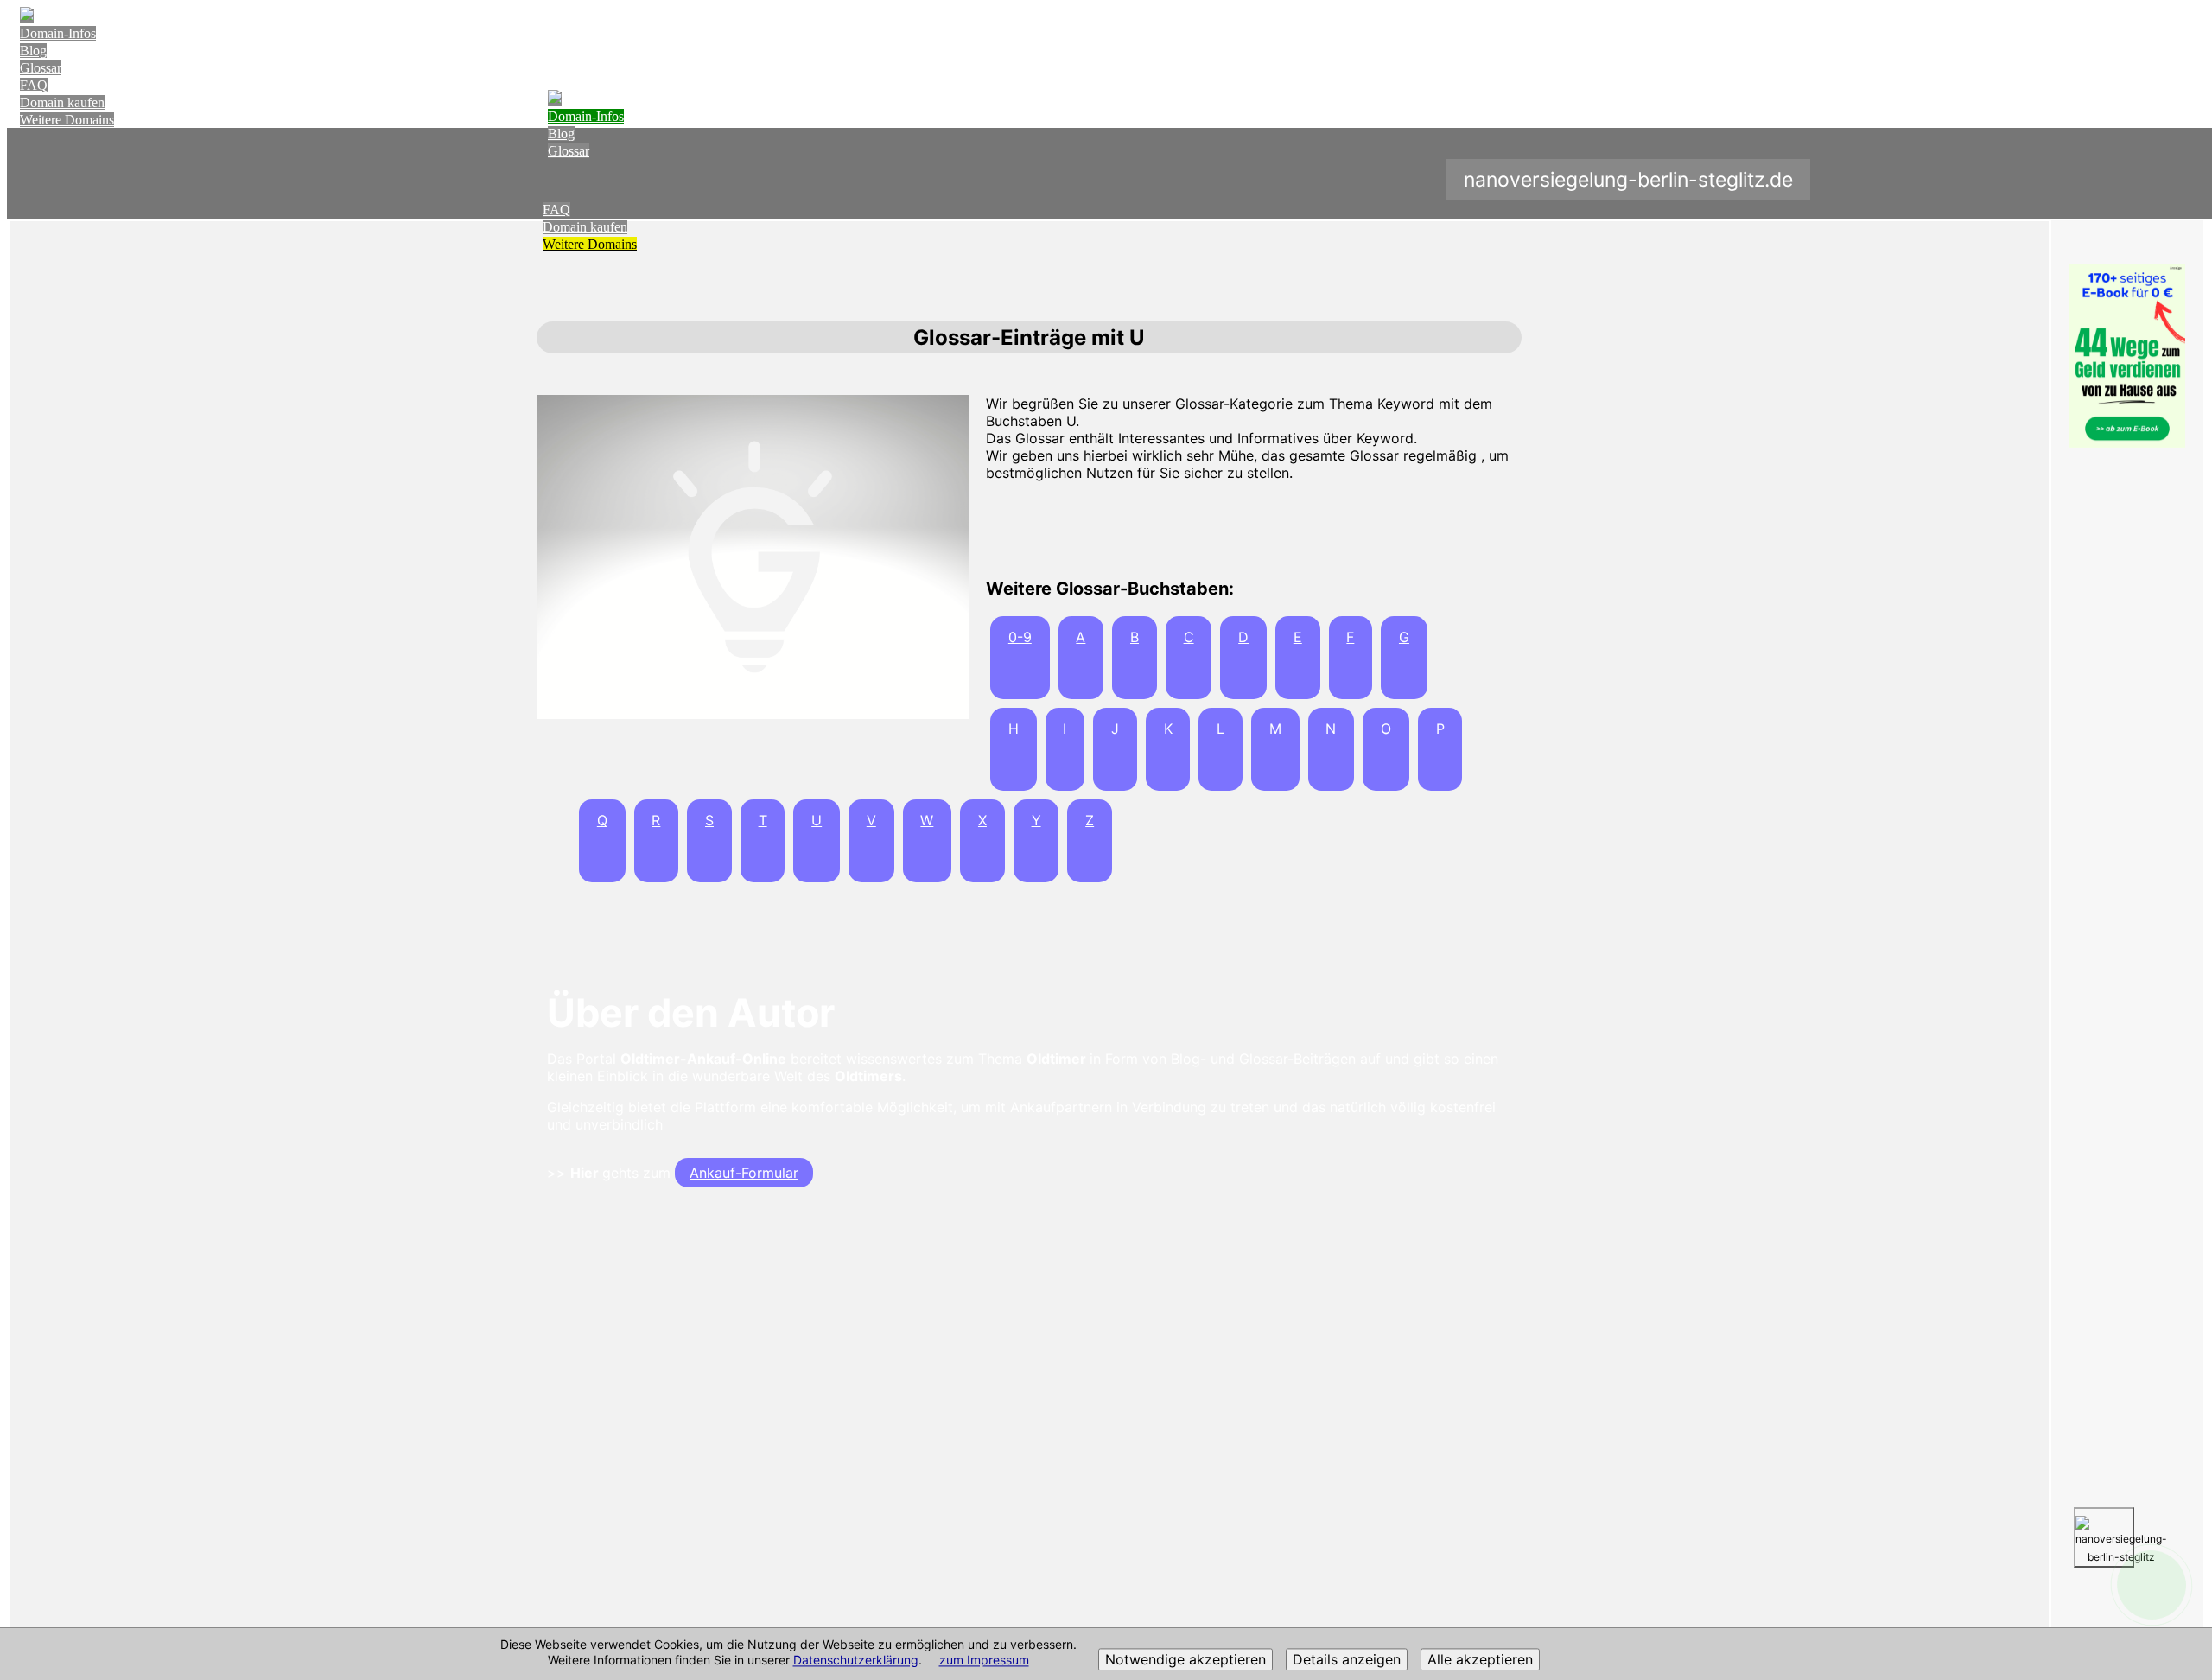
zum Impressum (984, 1661)
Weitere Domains (67, 120)
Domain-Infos (58, 33)
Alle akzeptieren (1480, 1660)
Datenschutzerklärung (856, 1661)
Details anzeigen (1347, 1660)
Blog (33, 51)
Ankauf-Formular (744, 1173)
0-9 (1020, 637)
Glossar (41, 68)
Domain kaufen (62, 102)
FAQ (34, 85)
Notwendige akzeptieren (1185, 1660)
